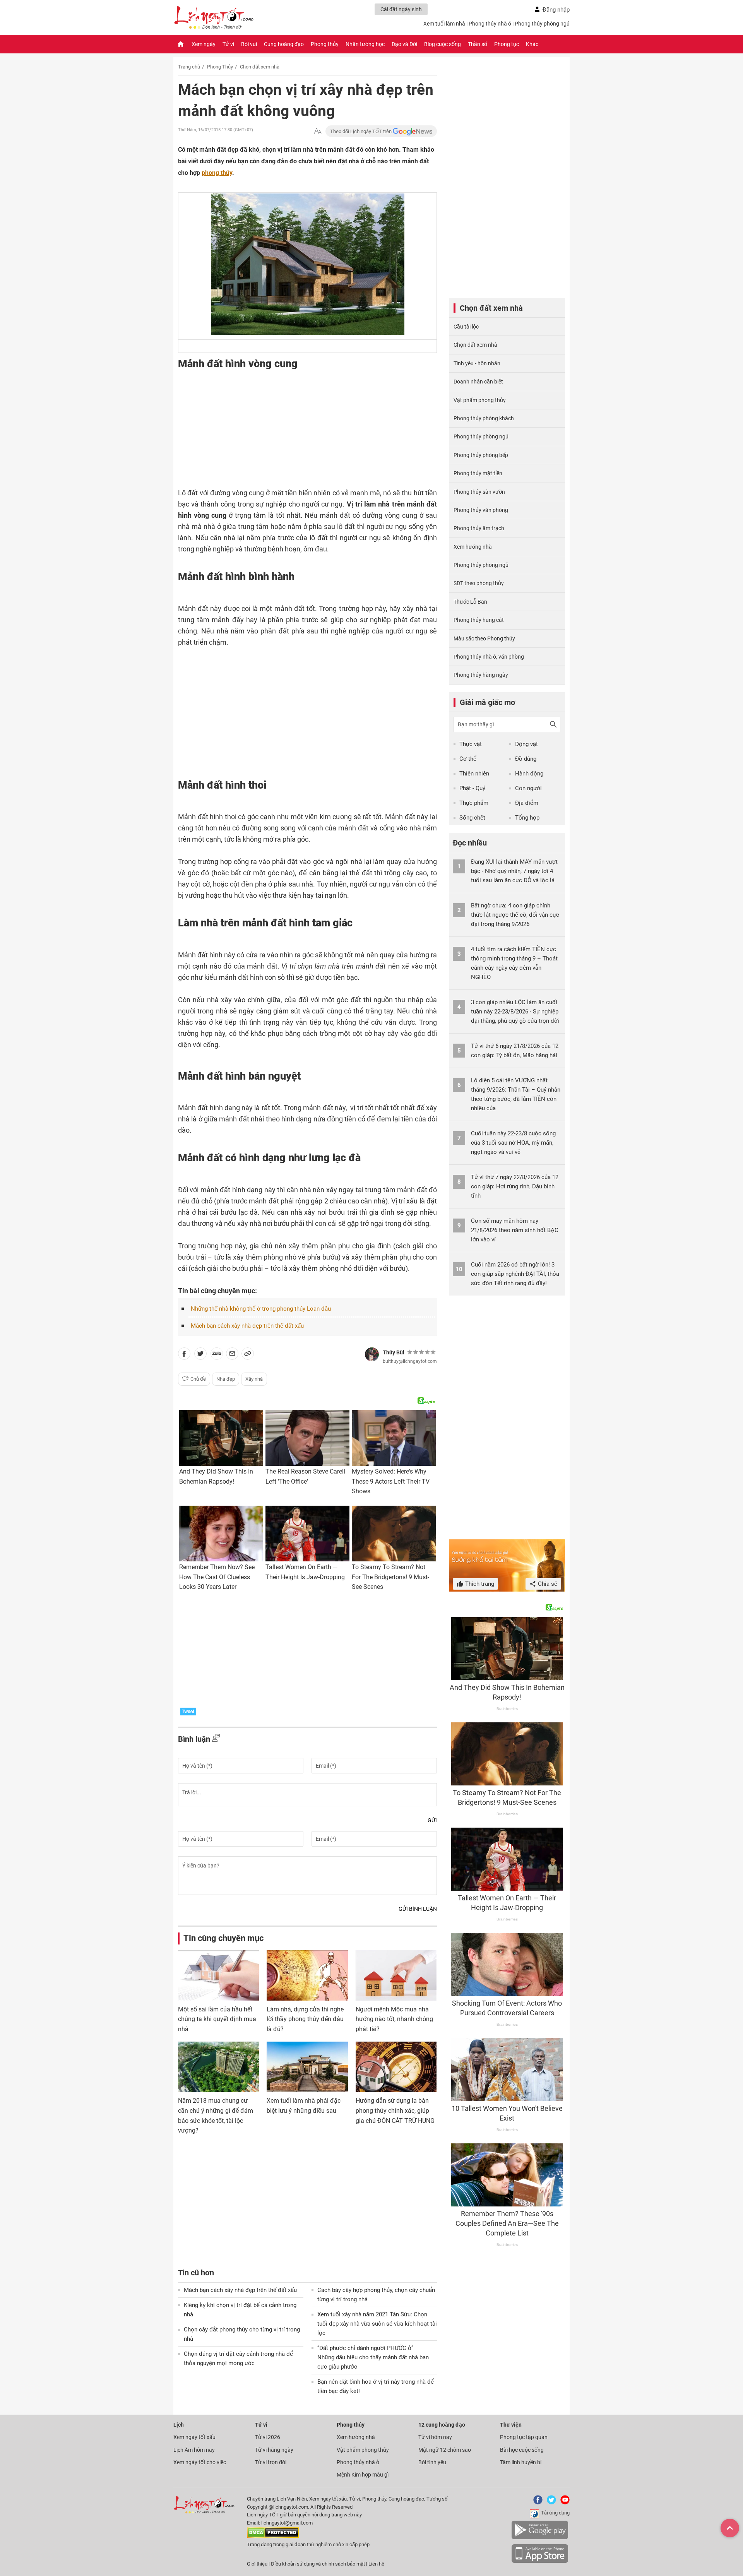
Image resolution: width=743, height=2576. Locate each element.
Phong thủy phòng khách (484, 418)
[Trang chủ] (181, 44)
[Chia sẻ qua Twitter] (200, 1355)
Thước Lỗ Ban (470, 602)
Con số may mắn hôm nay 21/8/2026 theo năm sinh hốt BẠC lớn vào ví (515, 1230)
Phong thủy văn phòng (481, 510)
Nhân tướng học (365, 44)
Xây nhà (254, 1379)
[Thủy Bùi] (372, 1354)
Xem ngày (204, 44)
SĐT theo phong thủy (479, 583)
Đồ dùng (526, 759)
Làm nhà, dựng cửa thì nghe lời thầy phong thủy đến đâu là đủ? (305, 2019)
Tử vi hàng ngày (274, 2450)
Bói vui (249, 44)
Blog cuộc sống (443, 44)
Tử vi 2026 (268, 2437)
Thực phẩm (474, 803)
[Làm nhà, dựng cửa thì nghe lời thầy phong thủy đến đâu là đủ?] (307, 1975)
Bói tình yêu (432, 2462)
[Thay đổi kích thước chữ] (318, 131)
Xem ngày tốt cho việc (200, 2462)
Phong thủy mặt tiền (478, 473)
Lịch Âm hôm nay (194, 2450)
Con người (528, 788)
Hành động (529, 774)
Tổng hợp (527, 818)
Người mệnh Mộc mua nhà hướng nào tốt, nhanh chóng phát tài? (394, 2019)
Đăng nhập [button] (556, 10)
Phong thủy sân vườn (479, 492)
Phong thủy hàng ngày (481, 675)
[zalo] (217, 1355)
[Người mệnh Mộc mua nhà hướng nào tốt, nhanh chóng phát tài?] (396, 1975)
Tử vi (228, 44)
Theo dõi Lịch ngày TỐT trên (361, 131)
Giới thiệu (257, 2564)
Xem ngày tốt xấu (194, 2437)
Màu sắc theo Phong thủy (484, 638)
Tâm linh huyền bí (521, 2462)
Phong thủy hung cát (479, 620)
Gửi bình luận (418, 1909)
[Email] (232, 1355)
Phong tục (507, 44)
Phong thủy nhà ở (490, 24)
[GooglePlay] (540, 2538)
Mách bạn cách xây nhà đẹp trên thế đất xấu (247, 1326)
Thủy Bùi (394, 1352)
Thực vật (471, 744)
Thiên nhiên (474, 774)
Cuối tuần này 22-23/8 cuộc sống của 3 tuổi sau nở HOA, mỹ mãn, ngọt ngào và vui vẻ (513, 1143)
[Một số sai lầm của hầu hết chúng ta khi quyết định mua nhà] (218, 1975)
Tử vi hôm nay (435, 2437)
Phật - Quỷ (472, 788)
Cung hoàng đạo (284, 44)
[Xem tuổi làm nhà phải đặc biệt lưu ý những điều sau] (307, 2067)
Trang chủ (189, 67)
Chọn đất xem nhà (260, 67)
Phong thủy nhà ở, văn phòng (489, 657)
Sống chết (472, 818)
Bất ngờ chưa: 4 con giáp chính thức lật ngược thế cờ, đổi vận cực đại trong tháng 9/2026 (515, 915)
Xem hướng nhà (473, 547)
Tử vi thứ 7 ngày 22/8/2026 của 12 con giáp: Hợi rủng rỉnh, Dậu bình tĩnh (515, 1186)
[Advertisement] (292, 437)
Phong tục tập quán (524, 2437)
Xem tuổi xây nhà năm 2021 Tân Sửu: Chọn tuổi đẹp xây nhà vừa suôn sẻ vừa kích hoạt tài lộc (377, 2324)
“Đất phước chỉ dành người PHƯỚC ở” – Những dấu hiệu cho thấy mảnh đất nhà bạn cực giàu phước (373, 2357)
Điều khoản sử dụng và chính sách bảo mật (318, 2564)
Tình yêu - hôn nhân (477, 363)
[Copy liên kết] (248, 1355)
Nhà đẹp (226, 1379)
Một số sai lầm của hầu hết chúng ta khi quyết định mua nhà (217, 2019)
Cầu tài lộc (466, 327)
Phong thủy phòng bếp (481, 455)
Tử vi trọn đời (271, 2462)
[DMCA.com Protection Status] (273, 2536)
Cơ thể (468, 759)
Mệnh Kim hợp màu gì (363, 2475)
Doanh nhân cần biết (478, 382)
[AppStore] (540, 2561)
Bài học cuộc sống (522, 2450)
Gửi (432, 1820)
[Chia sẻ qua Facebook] (184, 1355)
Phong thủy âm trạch (479, 528)
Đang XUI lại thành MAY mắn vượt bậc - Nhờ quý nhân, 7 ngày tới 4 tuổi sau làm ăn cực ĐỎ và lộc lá (514, 871)
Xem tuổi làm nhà (444, 24)
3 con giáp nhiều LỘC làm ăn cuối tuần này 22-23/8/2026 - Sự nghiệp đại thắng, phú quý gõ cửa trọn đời (515, 1012)
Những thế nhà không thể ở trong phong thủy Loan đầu (261, 1309)
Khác (532, 44)
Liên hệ (376, 2564)
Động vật (526, 744)
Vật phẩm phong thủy (480, 400)
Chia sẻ (547, 1584)
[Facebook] (536, 2503)
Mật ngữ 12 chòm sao (445, 2450)
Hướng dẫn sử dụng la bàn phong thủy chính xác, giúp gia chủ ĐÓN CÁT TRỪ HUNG (395, 2110)
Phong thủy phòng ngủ (542, 24)
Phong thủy (325, 44)
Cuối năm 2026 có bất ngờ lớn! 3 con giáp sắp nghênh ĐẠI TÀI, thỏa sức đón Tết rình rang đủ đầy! (515, 1274)
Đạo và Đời (404, 44)
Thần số (478, 44)
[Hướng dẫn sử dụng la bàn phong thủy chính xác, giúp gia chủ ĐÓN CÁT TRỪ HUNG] (396, 2067)
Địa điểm (527, 803)
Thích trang (479, 1584)
